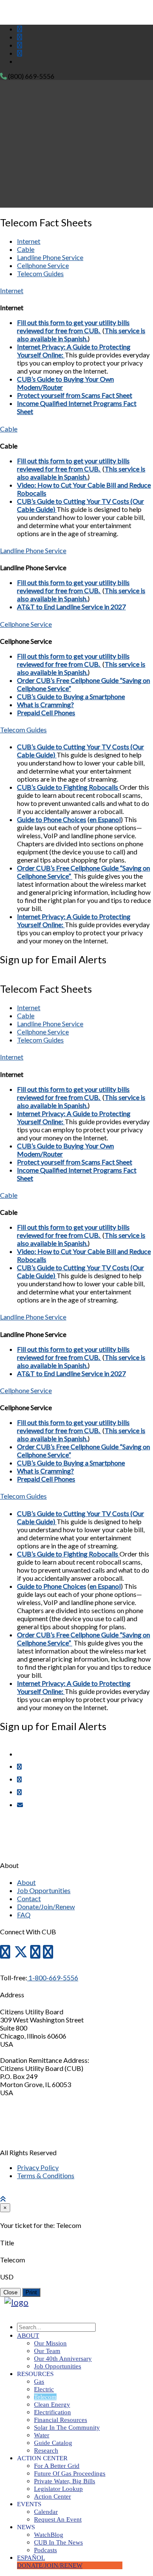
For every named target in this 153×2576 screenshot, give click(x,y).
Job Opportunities (44, 1890)
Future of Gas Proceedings (70, 2473)
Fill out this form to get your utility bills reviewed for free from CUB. (73, 326)
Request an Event (58, 2519)
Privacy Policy (38, 2167)
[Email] (20, 1805)
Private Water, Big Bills (65, 2481)
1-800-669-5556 (53, 1978)
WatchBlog (49, 2535)
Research (46, 2450)
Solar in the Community (67, 2427)
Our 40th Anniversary (63, 2359)
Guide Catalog (53, 2443)
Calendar (46, 2512)
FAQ (24, 1915)
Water (42, 2435)
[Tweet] (19, 1779)
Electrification (52, 2412)
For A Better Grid (57, 2466)
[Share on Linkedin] (19, 1792)
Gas (39, 2382)
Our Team (47, 2351)
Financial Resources (61, 2420)
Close (10, 2292)
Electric (44, 2389)
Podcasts (45, 2550)
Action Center (52, 2496)
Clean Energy (52, 2405)
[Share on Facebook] (19, 1766)
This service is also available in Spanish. (81, 334)
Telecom (45, 2397)
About (26, 1882)
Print (31, 2292)
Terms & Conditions (46, 2175)
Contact (29, 1898)
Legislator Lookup (58, 2489)
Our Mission (50, 2343)
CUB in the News (58, 2542)
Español (31, 2558)
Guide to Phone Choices (52, 819)
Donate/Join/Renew (46, 1906)
